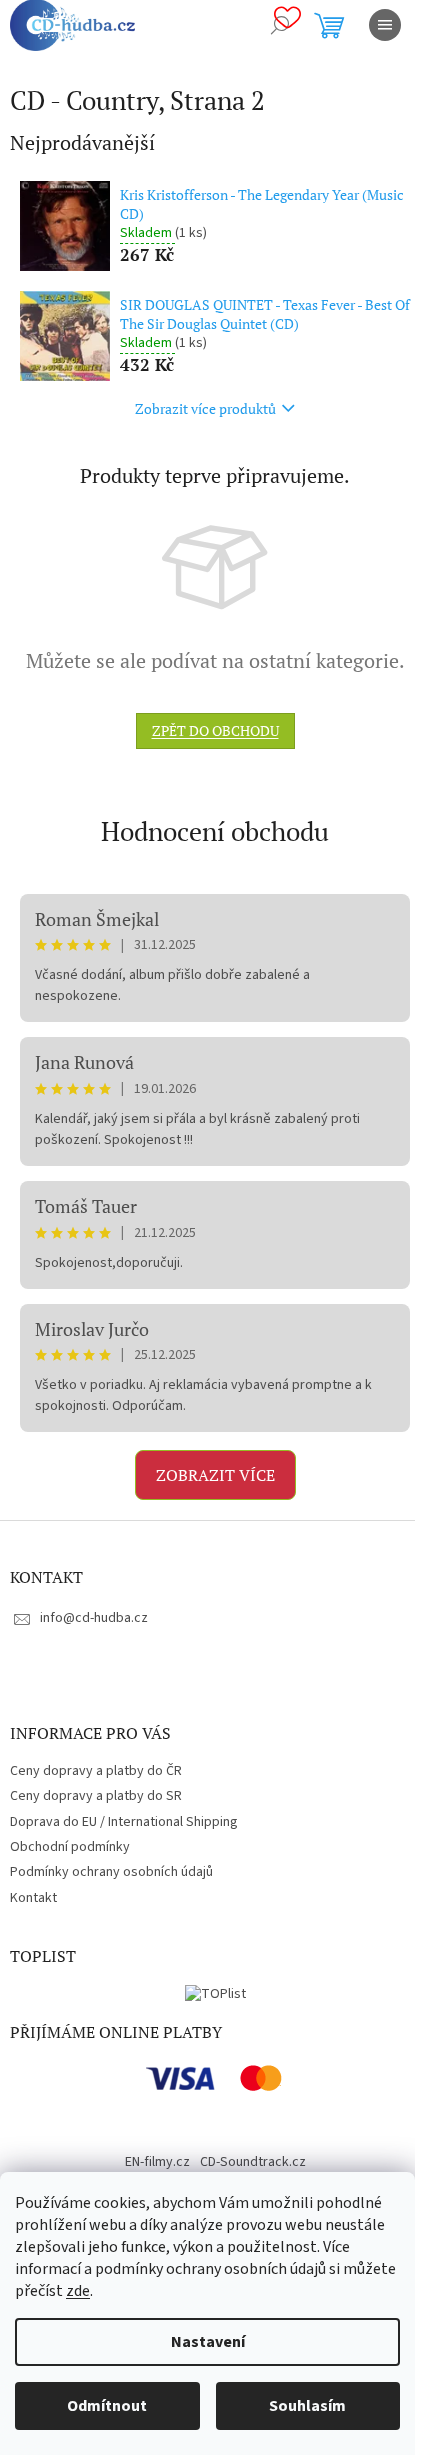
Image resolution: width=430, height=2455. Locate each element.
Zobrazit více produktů (205, 408)
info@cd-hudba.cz (94, 1618)
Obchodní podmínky (70, 1847)
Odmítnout (107, 2406)
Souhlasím (307, 2406)
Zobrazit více (215, 1475)
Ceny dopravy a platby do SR (96, 1796)
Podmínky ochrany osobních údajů (111, 1872)
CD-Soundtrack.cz (253, 2162)
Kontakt (33, 1898)
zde (78, 2291)
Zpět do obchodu (215, 730)
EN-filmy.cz (157, 2162)
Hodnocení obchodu (215, 831)
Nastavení (208, 2342)
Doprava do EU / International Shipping (124, 1822)
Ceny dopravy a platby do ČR (96, 1771)
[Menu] (385, 25)
